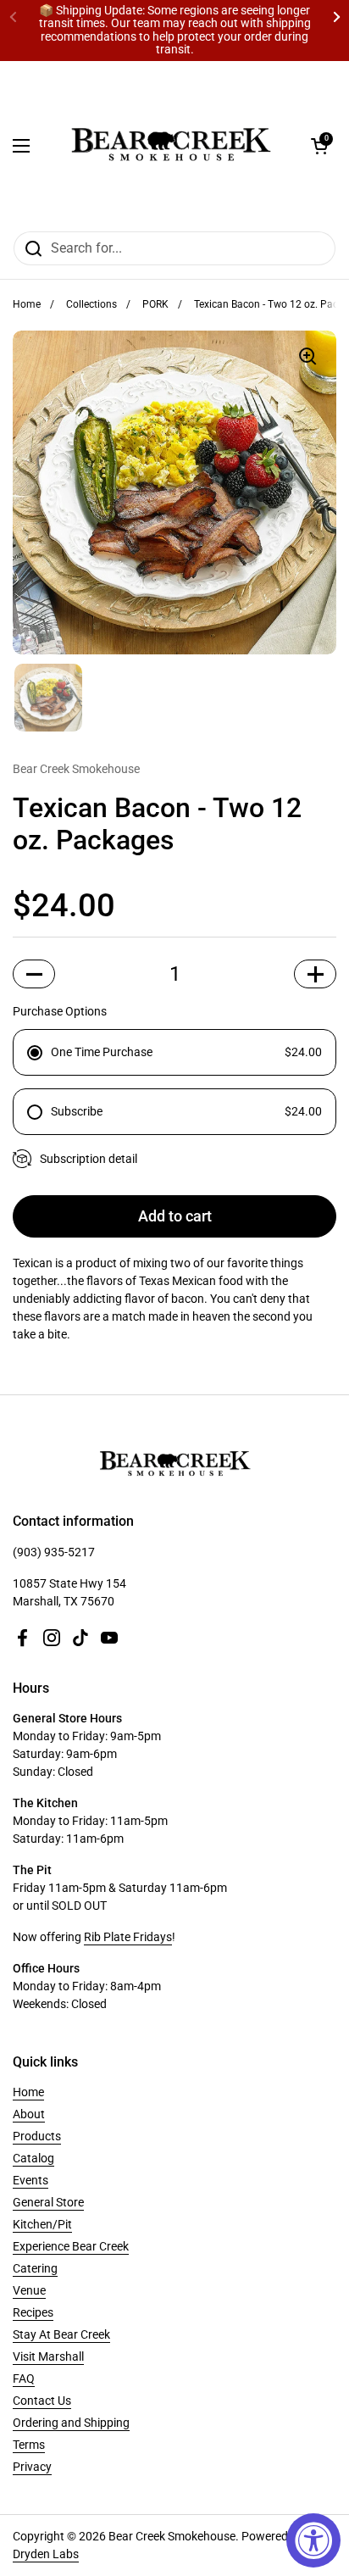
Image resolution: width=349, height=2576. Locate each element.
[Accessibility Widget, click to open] (313, 2540)
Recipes (33, 2312)
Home (27, 304)
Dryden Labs (46, 2554)
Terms (29, 2445)
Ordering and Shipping (71, 2423)
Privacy (32, 2467)
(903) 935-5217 (54, 1552)
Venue (29, 2290)
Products (37, 2136)
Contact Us (42, 2401)
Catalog (33, 2158)
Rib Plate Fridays (128, 1937)
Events (30, 2180)
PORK (155, 304)
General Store (48, 2202)
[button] (319, 146)
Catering (35, 2268)
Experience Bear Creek (71, 2246)
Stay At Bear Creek (61, 2334)
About (29, 2114)
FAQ (24, 2378)
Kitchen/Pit (42, 2224)
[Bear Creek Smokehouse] (170, 146)
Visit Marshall (48, 2356)
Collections (91, 304)
